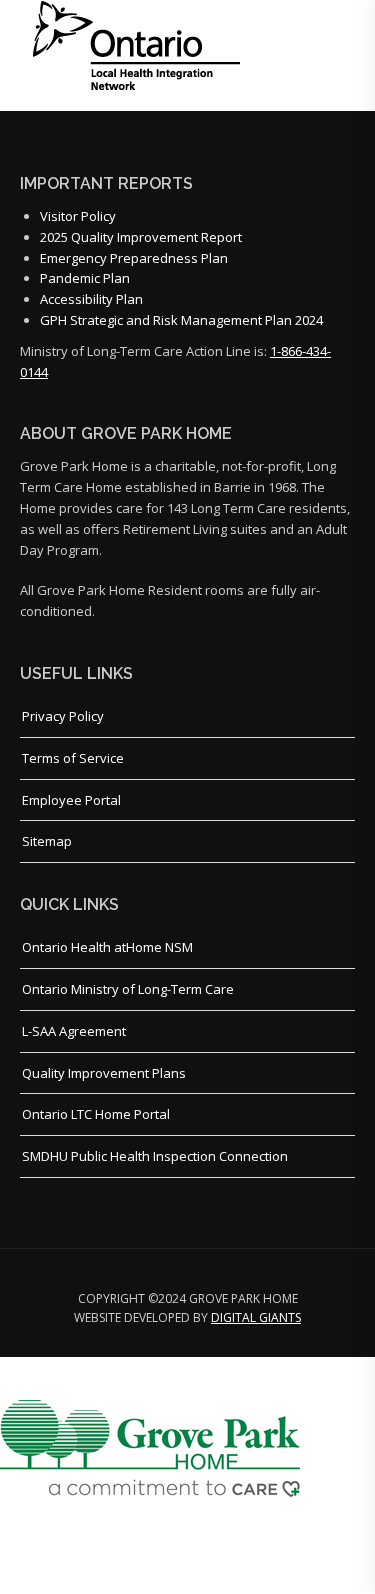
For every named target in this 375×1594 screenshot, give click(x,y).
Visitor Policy (78, 216)
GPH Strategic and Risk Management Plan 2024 (181, 320)
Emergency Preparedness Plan (134, 258)
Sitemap (47, 841)
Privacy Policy (63, 716)
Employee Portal (71, 800)
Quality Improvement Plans (104, 1073)
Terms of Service (73, 758)
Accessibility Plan (91, 299)
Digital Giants (256, 1317)
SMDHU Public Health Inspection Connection (155, 1156)
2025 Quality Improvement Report (141, 237)
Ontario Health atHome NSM (107, 947)
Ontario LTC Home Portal (96, 1114)
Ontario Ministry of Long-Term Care (128, 989)
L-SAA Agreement (74, 1031)
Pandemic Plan (85, 278)
